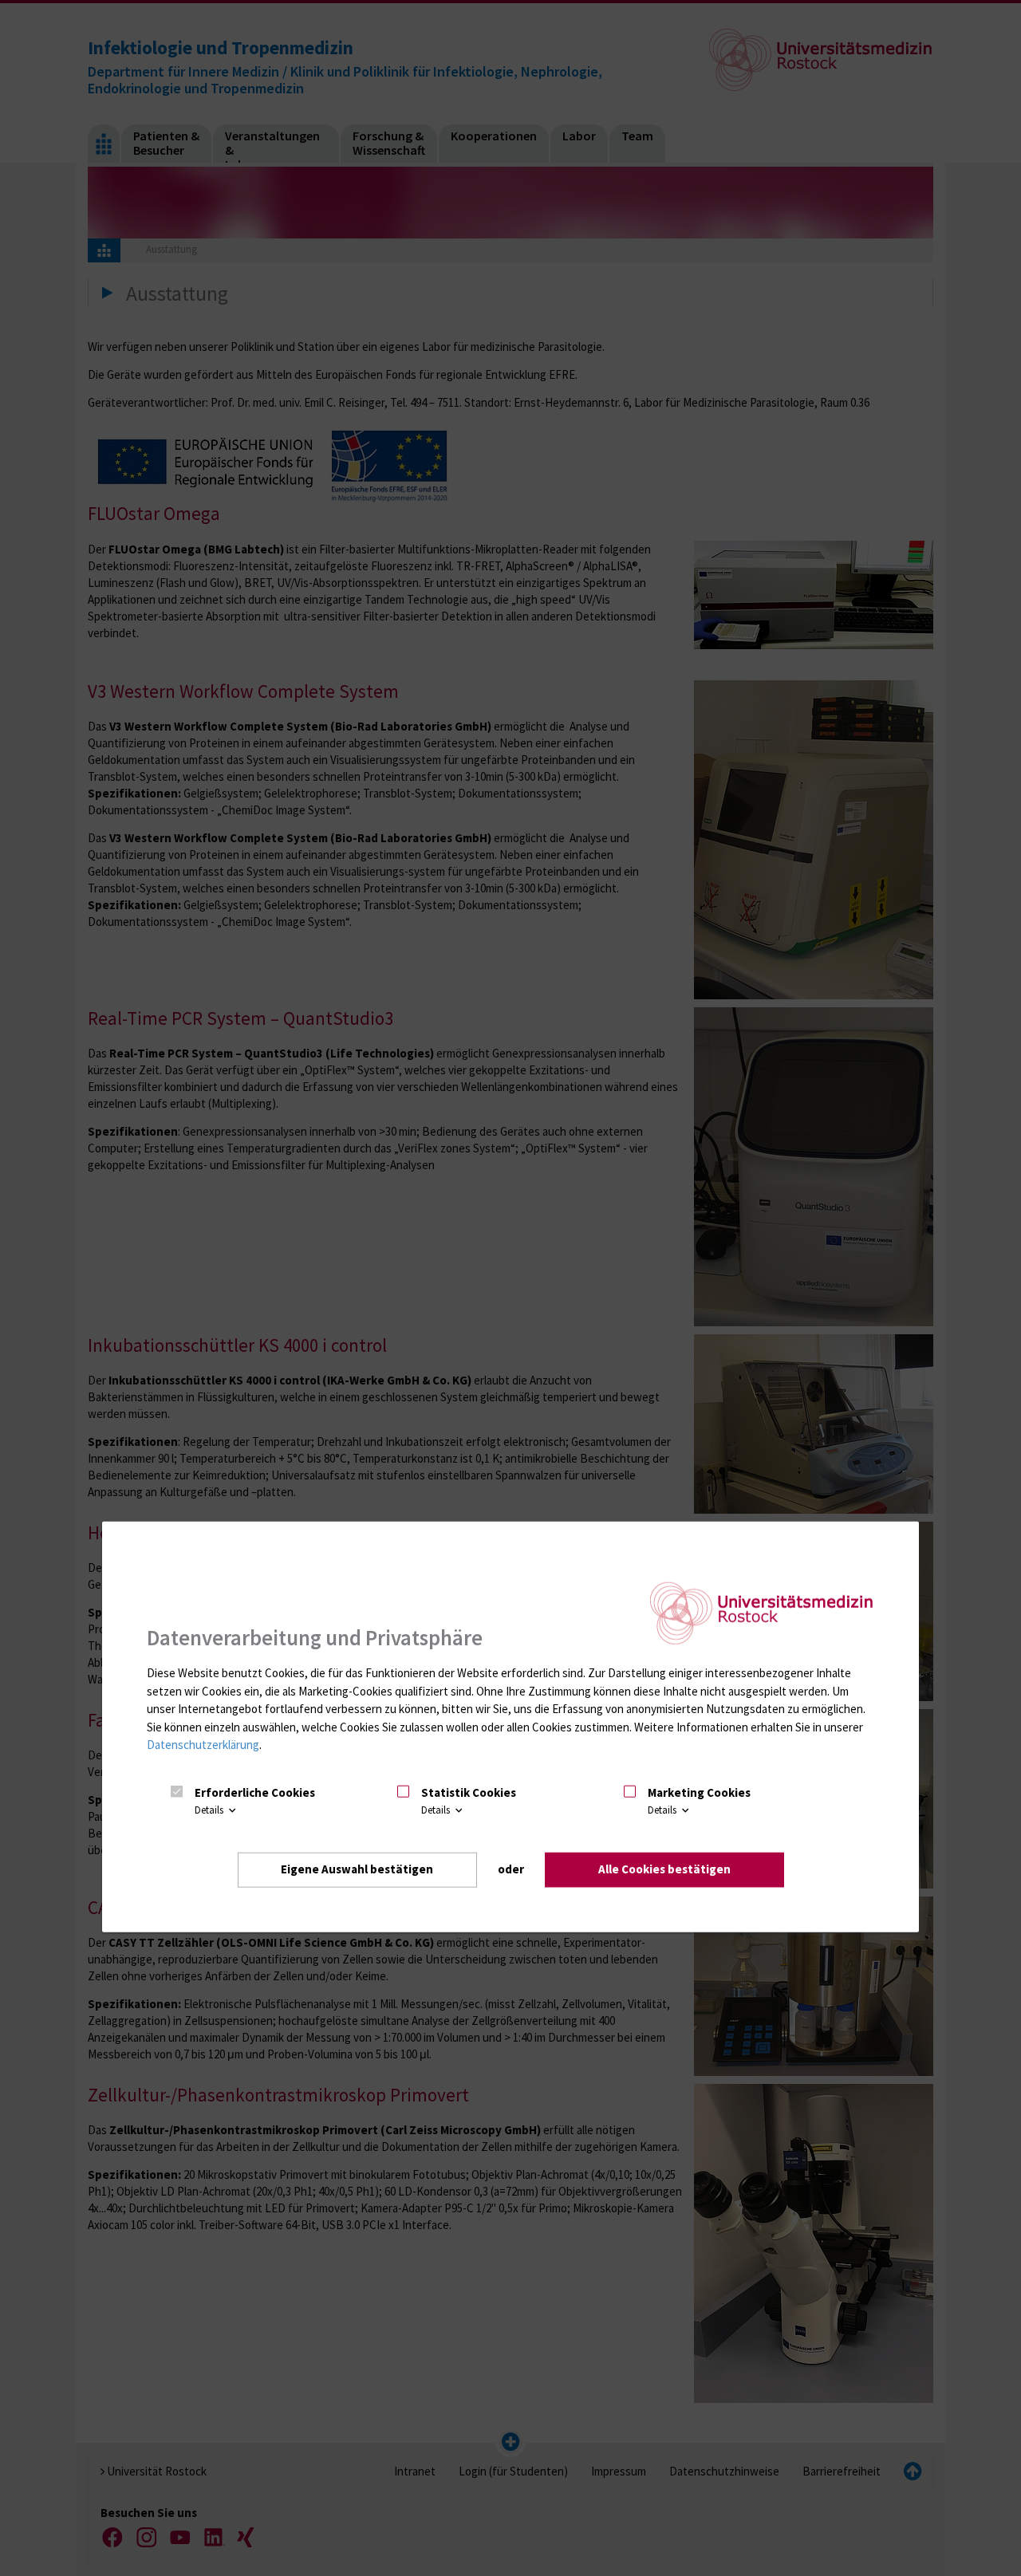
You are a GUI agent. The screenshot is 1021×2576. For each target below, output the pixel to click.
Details (210, 1810)
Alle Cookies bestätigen (664, 1869)
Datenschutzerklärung (203, 1745)
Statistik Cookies (469, 1792)
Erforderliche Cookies (255, 1792)
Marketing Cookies (699, 1792)
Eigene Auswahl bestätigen (357, 1869)
